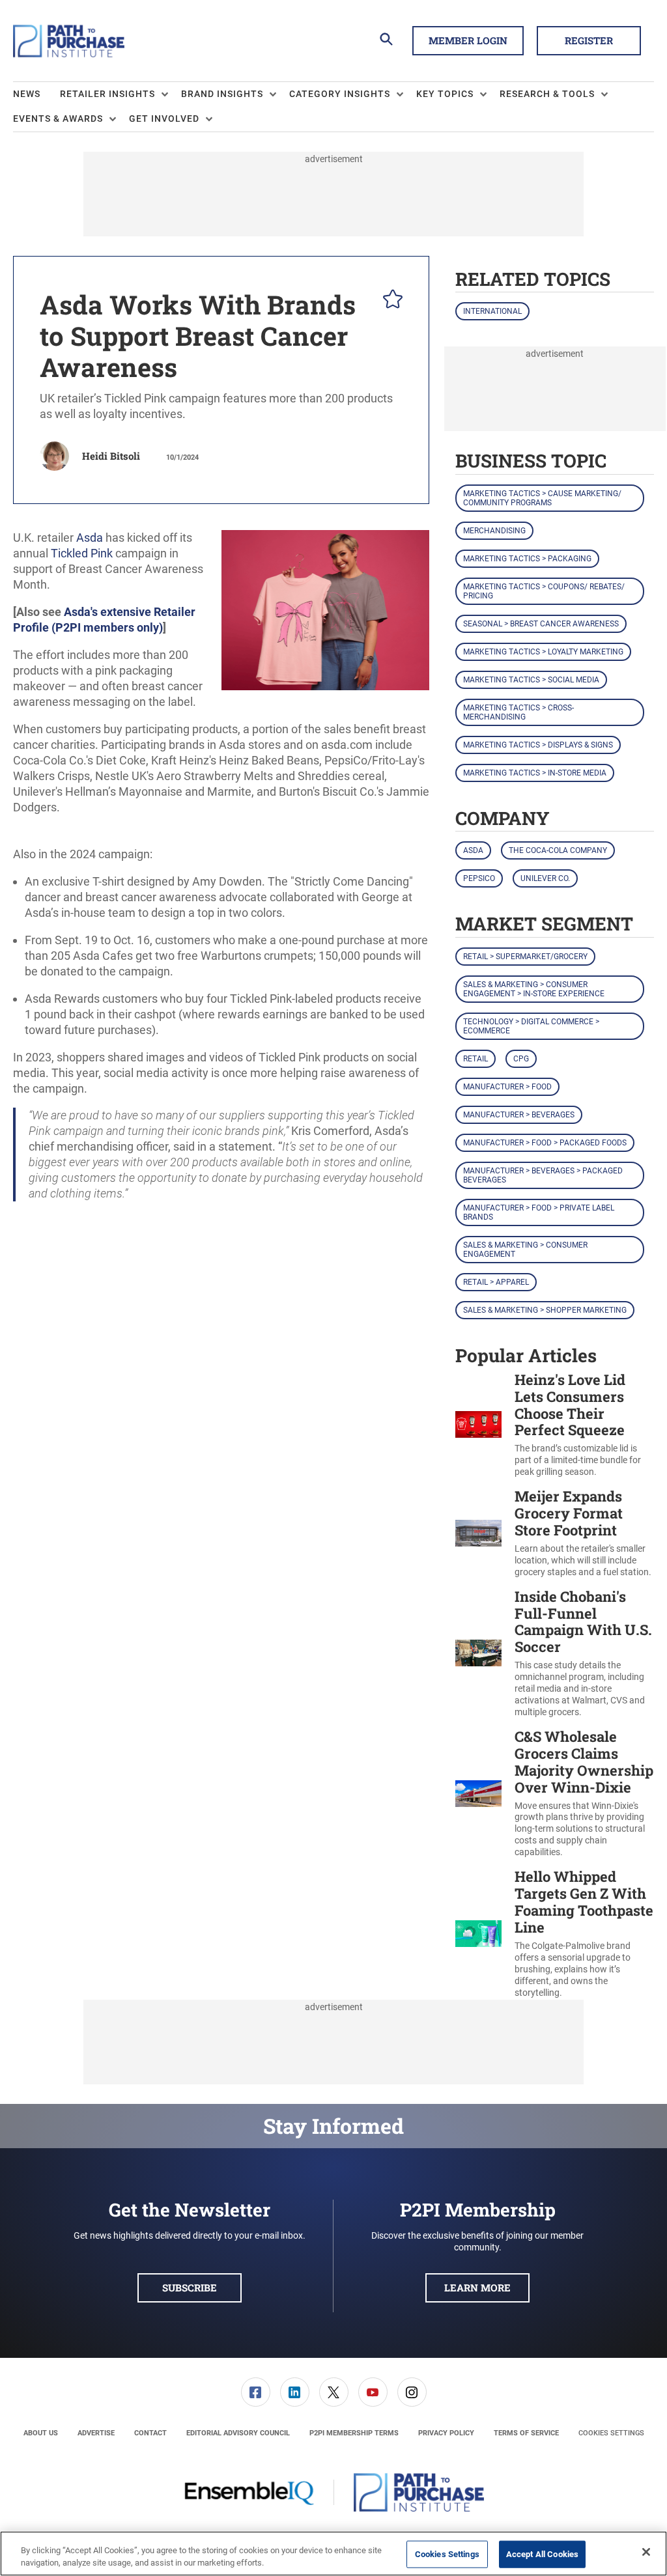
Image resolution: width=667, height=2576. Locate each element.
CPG (521, 1059)
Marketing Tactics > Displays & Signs (538, 745)
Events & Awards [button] (58, 119)
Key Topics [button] (445, 94)
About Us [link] (41, 2433)
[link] (256, 2392)
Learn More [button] (477, 2288)
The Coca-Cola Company (558, 850)
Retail (475, 1059)
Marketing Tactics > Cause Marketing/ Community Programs (542, 498)
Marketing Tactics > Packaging (527, 559)
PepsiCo (479, 878)
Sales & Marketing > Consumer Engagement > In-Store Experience (534, 989)
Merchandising (494, 531)
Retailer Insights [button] (107, 94)
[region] (333, 2554)
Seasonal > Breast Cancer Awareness (541, 624)
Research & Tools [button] (547, 94)
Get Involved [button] (164, 119)
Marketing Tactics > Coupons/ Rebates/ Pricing (544, 591)
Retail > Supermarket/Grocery (525, 957)
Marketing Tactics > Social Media (531, 680)
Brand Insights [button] (222, 94)
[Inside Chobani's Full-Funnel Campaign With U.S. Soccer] (478, 1653)
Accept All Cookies (542, 2554)
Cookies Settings (611, 2433)
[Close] (646, 2552)
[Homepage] (69, 41)
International (492, 311)
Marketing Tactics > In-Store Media (535, 773)
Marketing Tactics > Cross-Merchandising (518, 712)
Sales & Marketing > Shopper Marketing (545, 1310)
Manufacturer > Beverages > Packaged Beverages (543, 1175)
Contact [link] (150, 2433)
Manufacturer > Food (507, 1087)
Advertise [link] (96, 2433)
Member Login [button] (468, 40)
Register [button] (589, 40)
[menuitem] (36, 94)
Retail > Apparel (496, 1282)
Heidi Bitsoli (111, 456)
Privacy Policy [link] (446, 2433)
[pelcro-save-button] (390, 301)
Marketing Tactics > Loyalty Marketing (543, 652)
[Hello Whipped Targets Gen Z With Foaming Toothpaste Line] (478, 1933)
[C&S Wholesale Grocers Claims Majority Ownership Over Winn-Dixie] (478, 1793)
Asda (473, 850)
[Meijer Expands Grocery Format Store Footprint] (478, 1533)
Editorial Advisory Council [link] (238, 2433)
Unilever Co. (545, 878)
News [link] (27, 94)
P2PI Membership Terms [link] (354, 2433)
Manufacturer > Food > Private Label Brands (539, 1212)
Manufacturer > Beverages (519, 1115)
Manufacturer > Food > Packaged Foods (545, 1143)
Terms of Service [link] (526, 2433)
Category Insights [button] (340, 94)
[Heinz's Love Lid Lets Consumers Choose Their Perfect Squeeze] (478, 1425)
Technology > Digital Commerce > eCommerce (531, 1026)
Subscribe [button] (190, 2288)
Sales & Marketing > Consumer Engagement (525, 1250)
